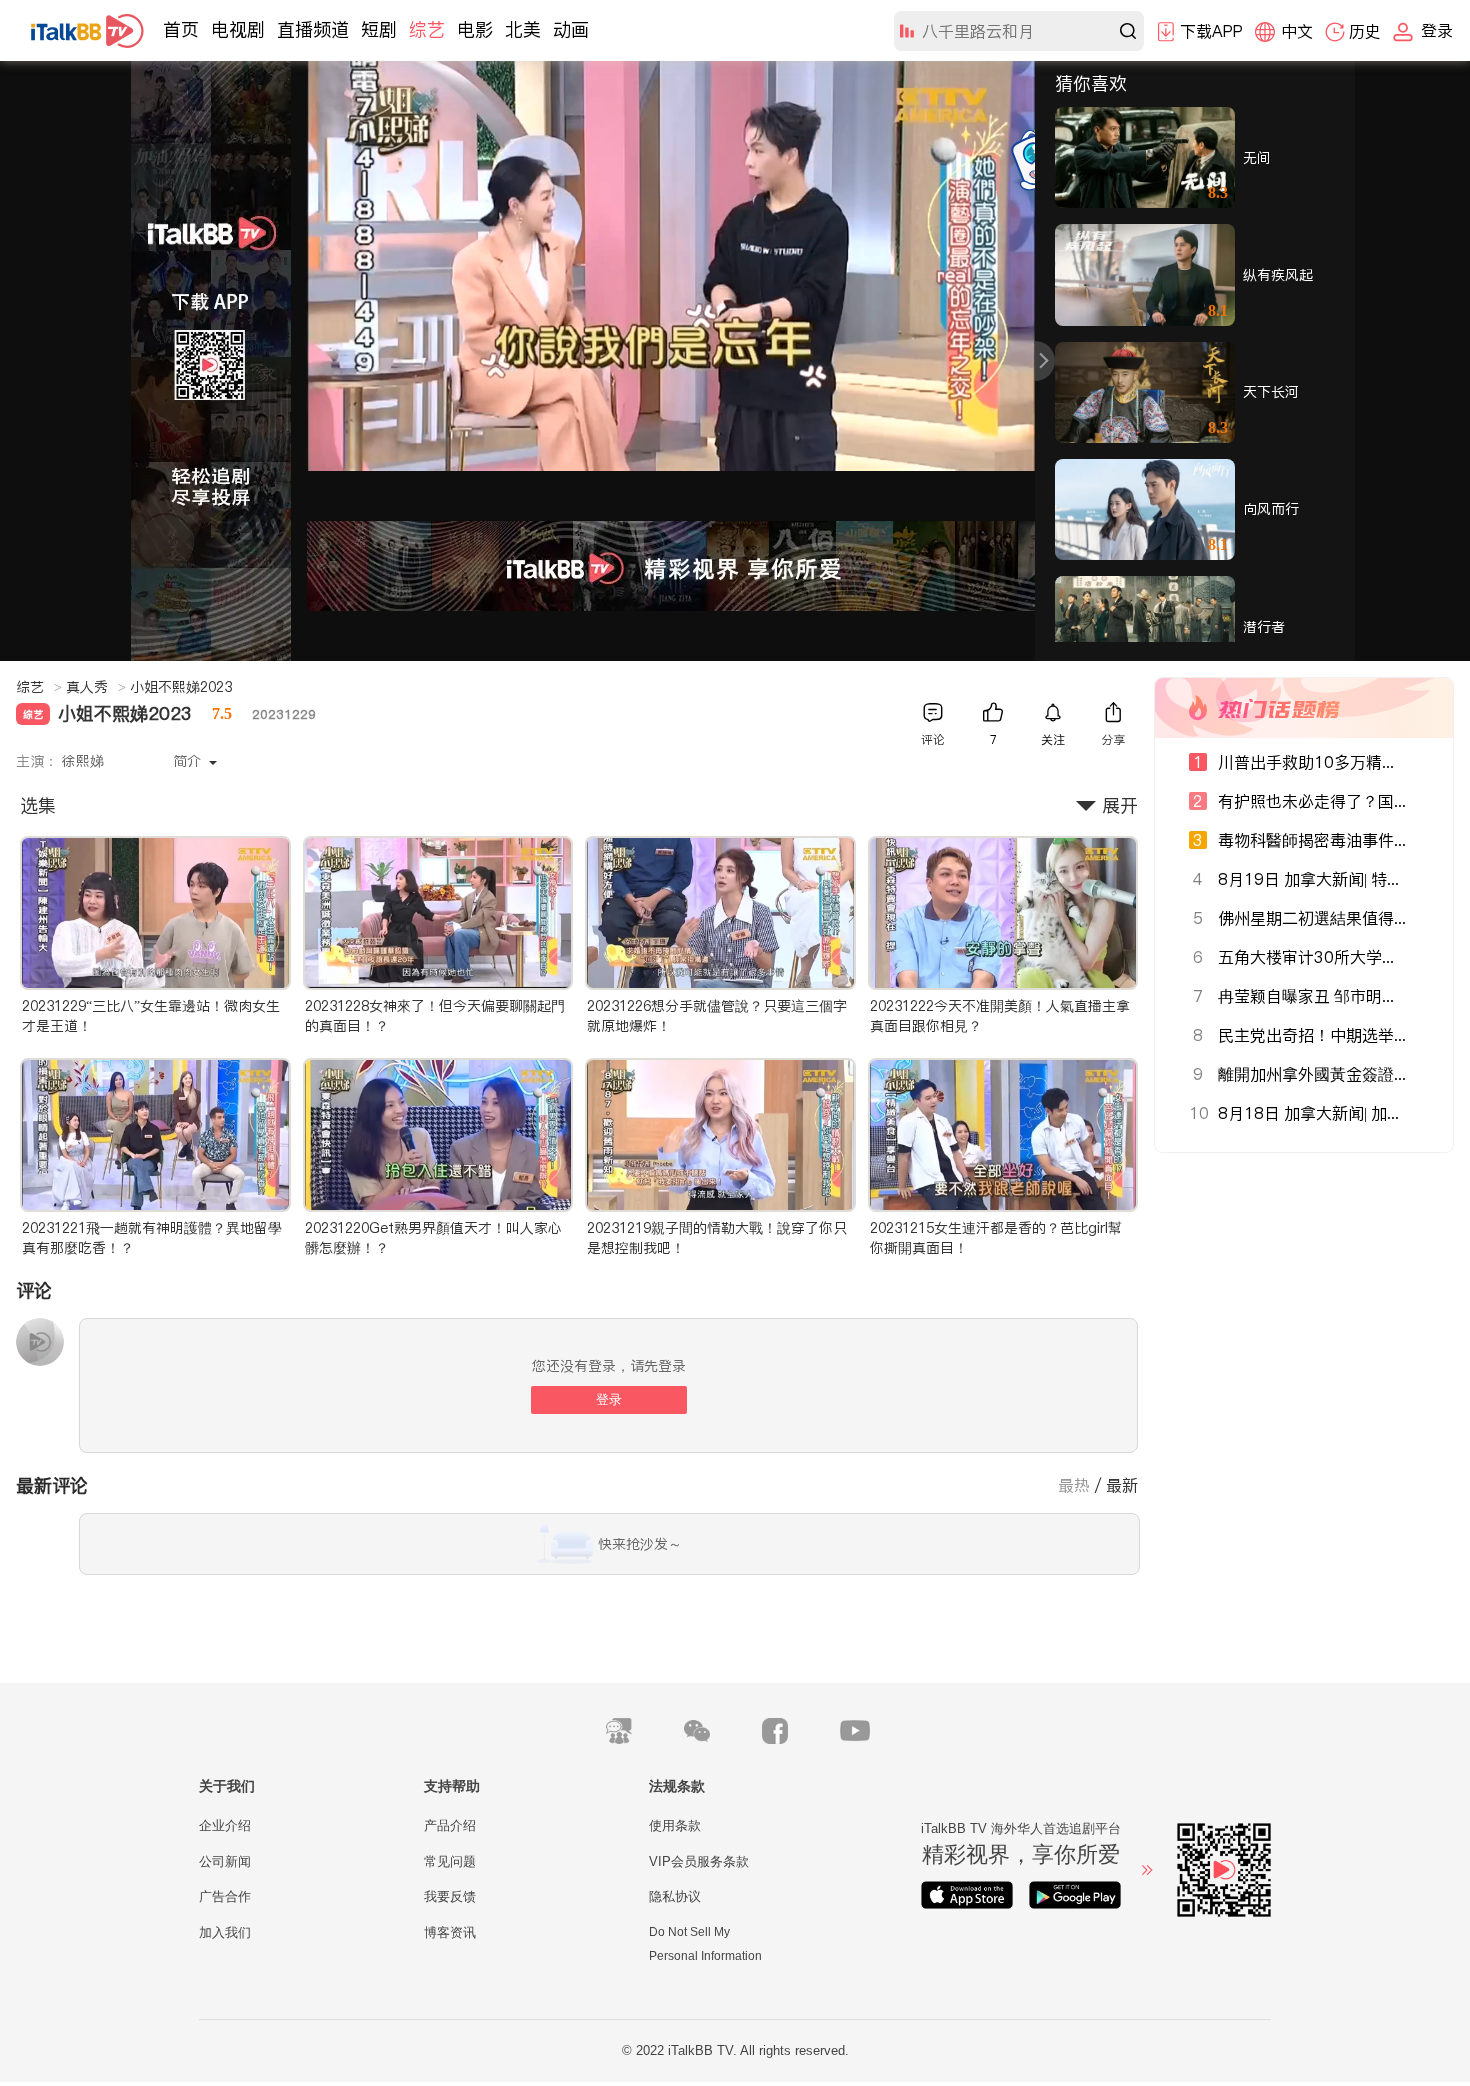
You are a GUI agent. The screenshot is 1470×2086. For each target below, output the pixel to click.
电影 (475, 29)
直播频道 (313, 29)
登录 (609, 1399)
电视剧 (238, 29)
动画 (571, 29)
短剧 (379, 29)
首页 (181, 29)
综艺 (427, 29)
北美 (523, 29)
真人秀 (96, 687)
